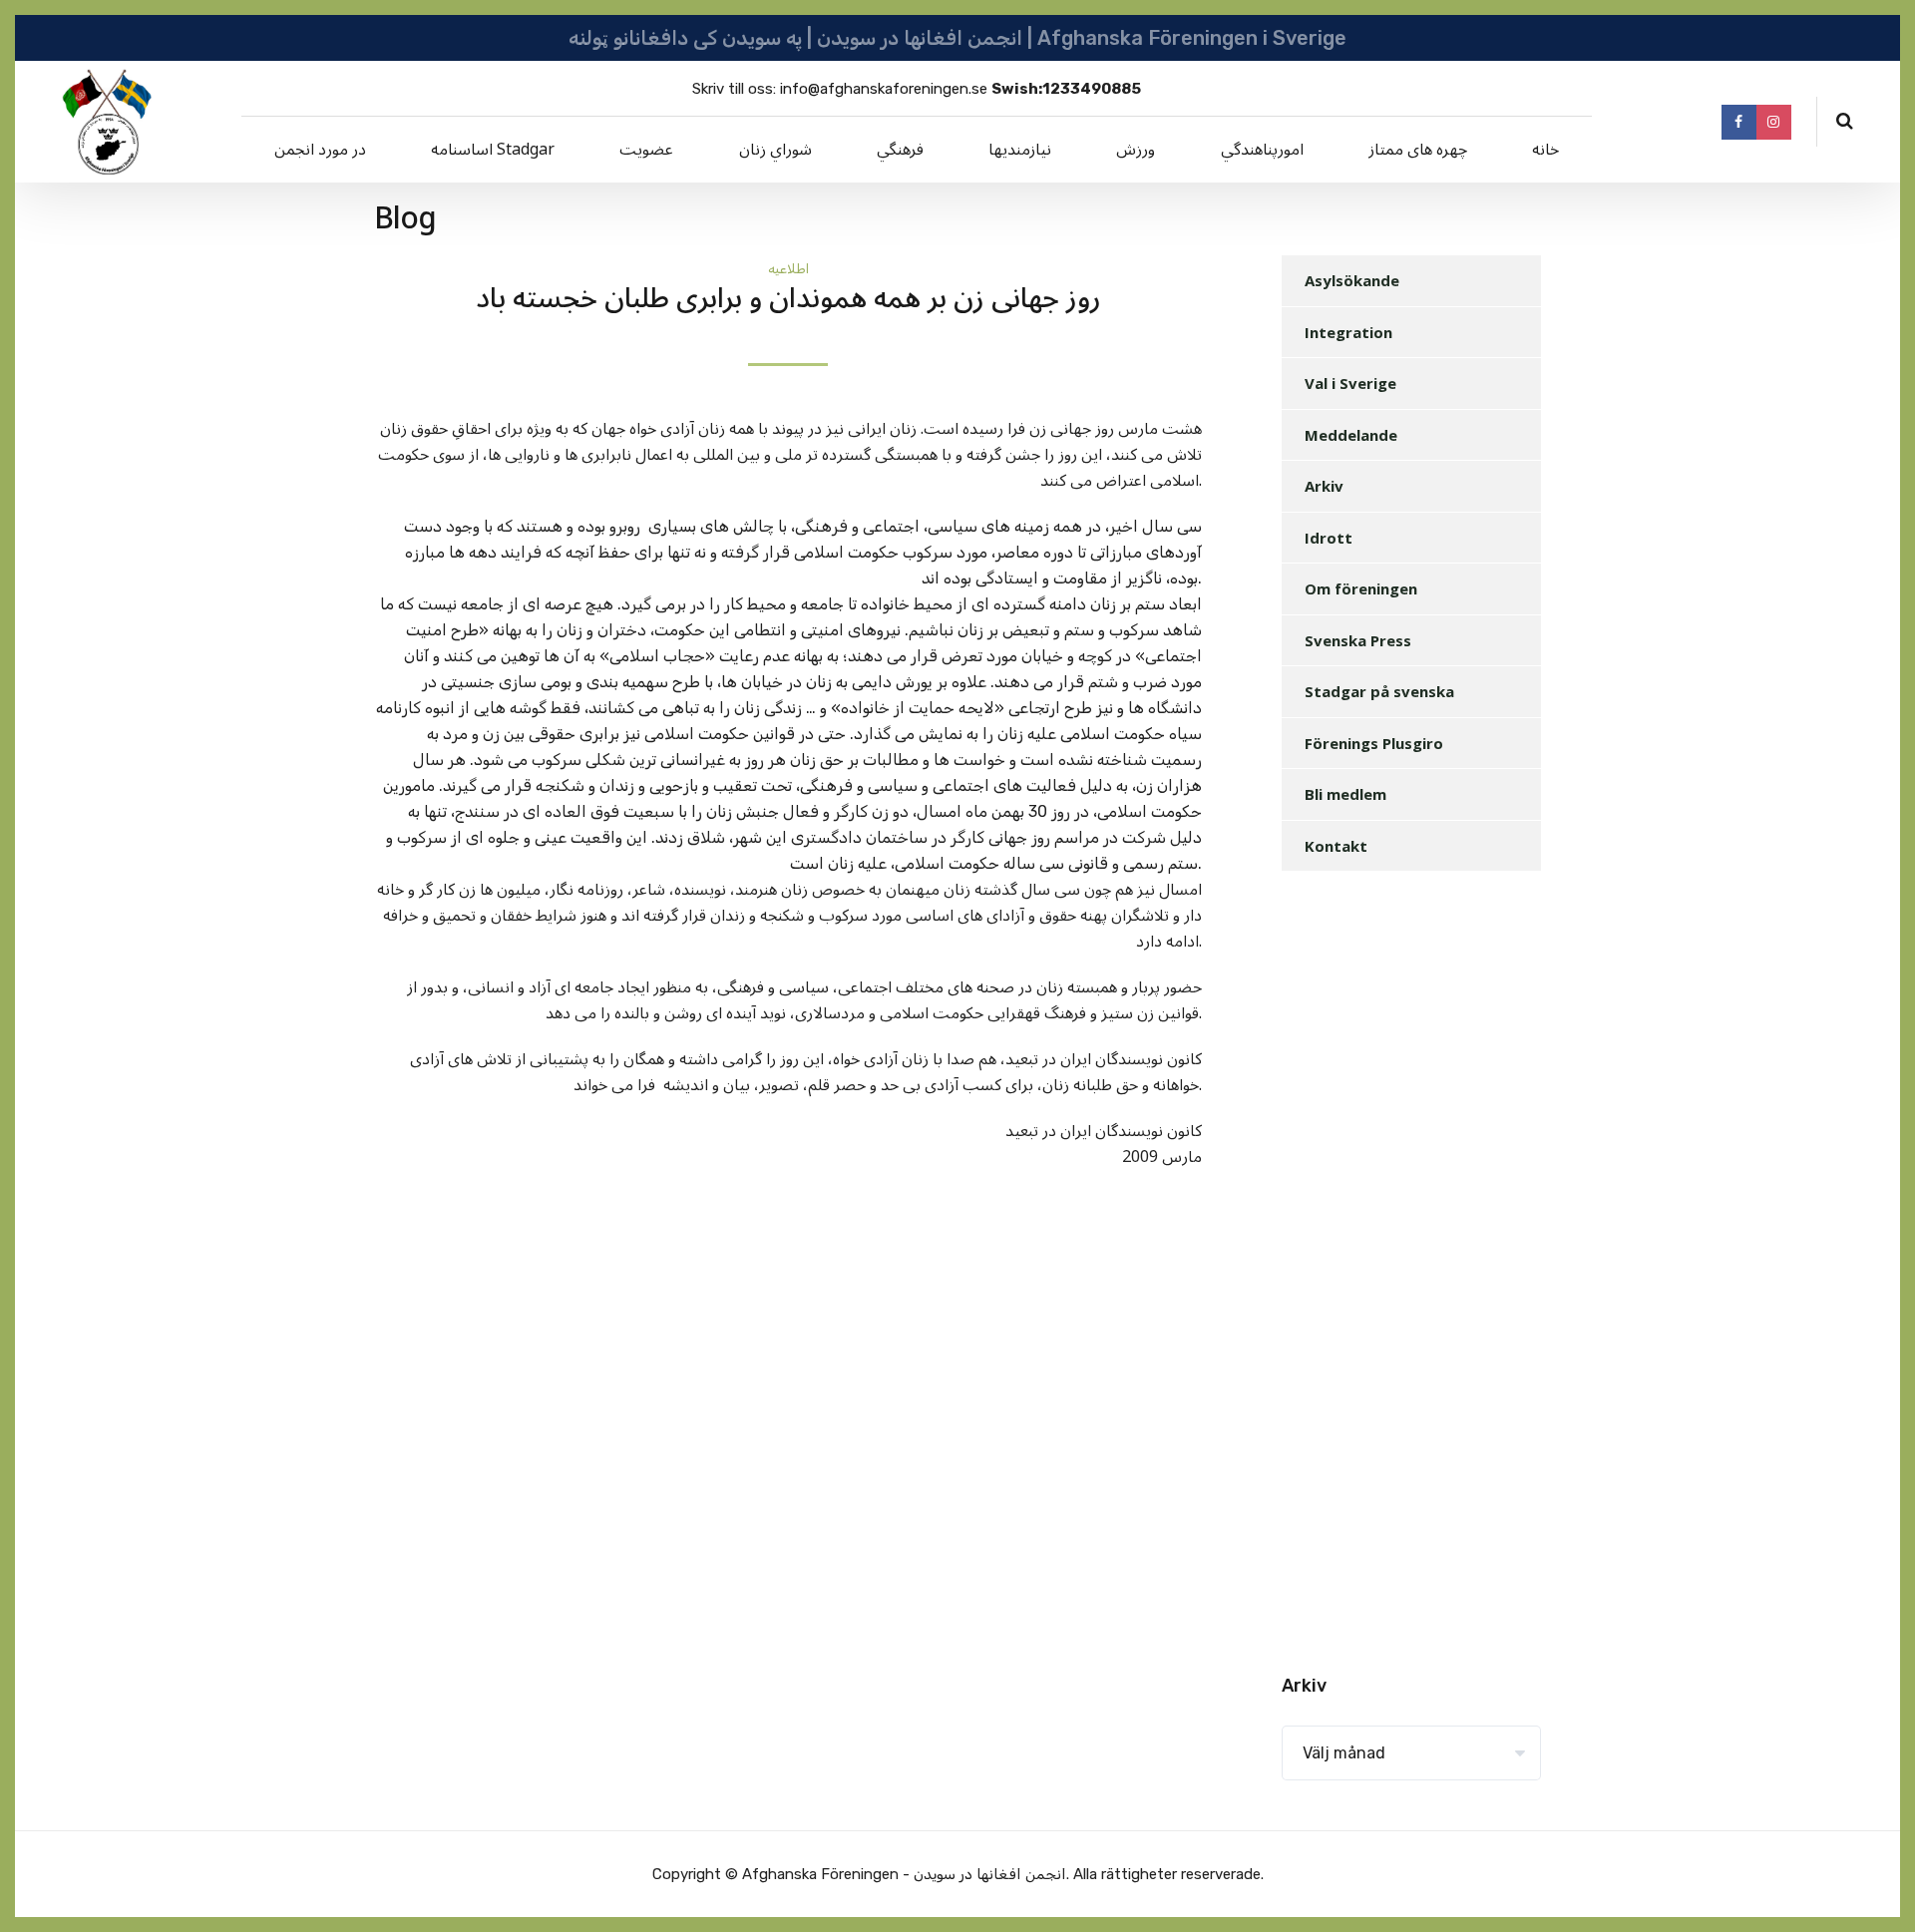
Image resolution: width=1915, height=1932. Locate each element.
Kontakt (1336, 846)
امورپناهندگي (1262, 150)
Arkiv (1324, 486)
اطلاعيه (788, 269)
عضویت (646, 150)
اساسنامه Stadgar (493, 150)
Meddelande (1351, 435)
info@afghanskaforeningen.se (884, 89)
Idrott (1329, 538)
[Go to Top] (1875, 1887)
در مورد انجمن (320, 150)
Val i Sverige (1350, 383)
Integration (1348, 332)
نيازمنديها (1020, 150)
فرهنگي (900, 150)
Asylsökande (1352, 280)
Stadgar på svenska (1379, 691)
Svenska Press (1358, 640)
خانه (1545, 150)
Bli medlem (1345, 794)
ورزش (1136, 150)
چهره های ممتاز (1418, 150)
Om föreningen (1361, 588)
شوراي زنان (775, 150)
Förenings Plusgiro (1374, 743)
